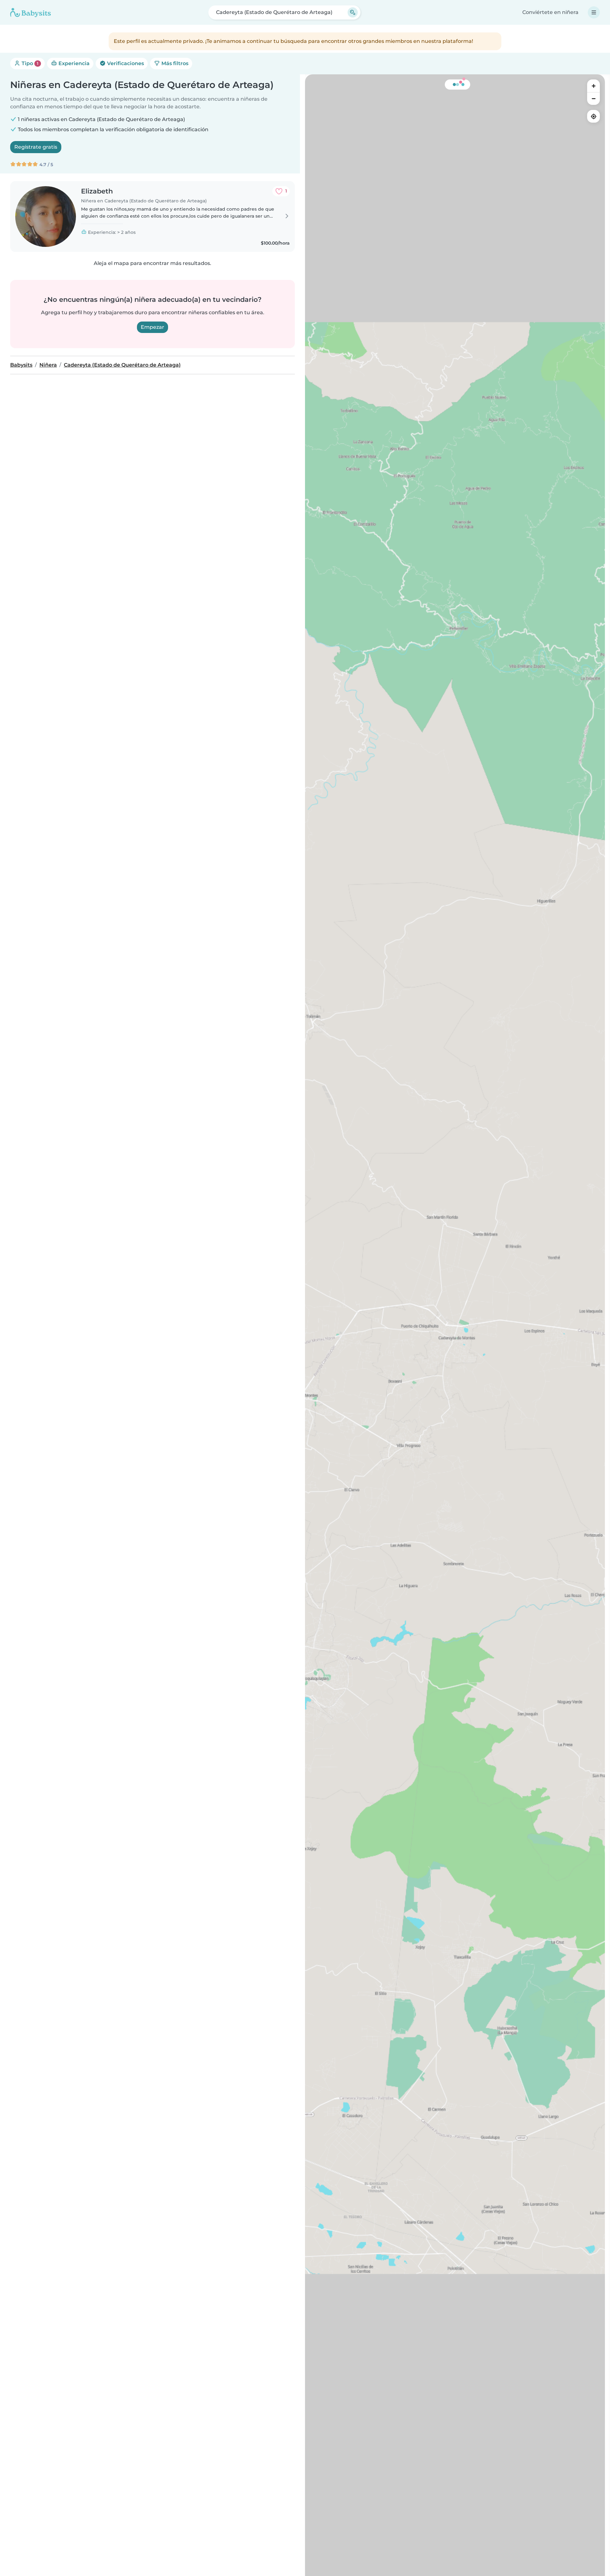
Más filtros (174, 63)
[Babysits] (30, 12)
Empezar (152, 327)
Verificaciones (125, 63)
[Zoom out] (593, 98)
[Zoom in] (593, 86)
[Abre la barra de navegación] (594, 12)
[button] (454, 1341)
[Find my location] (593, 116)
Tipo (29, 63)
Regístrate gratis (36, 147)
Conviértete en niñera (550, 12)
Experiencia (73, 63)
